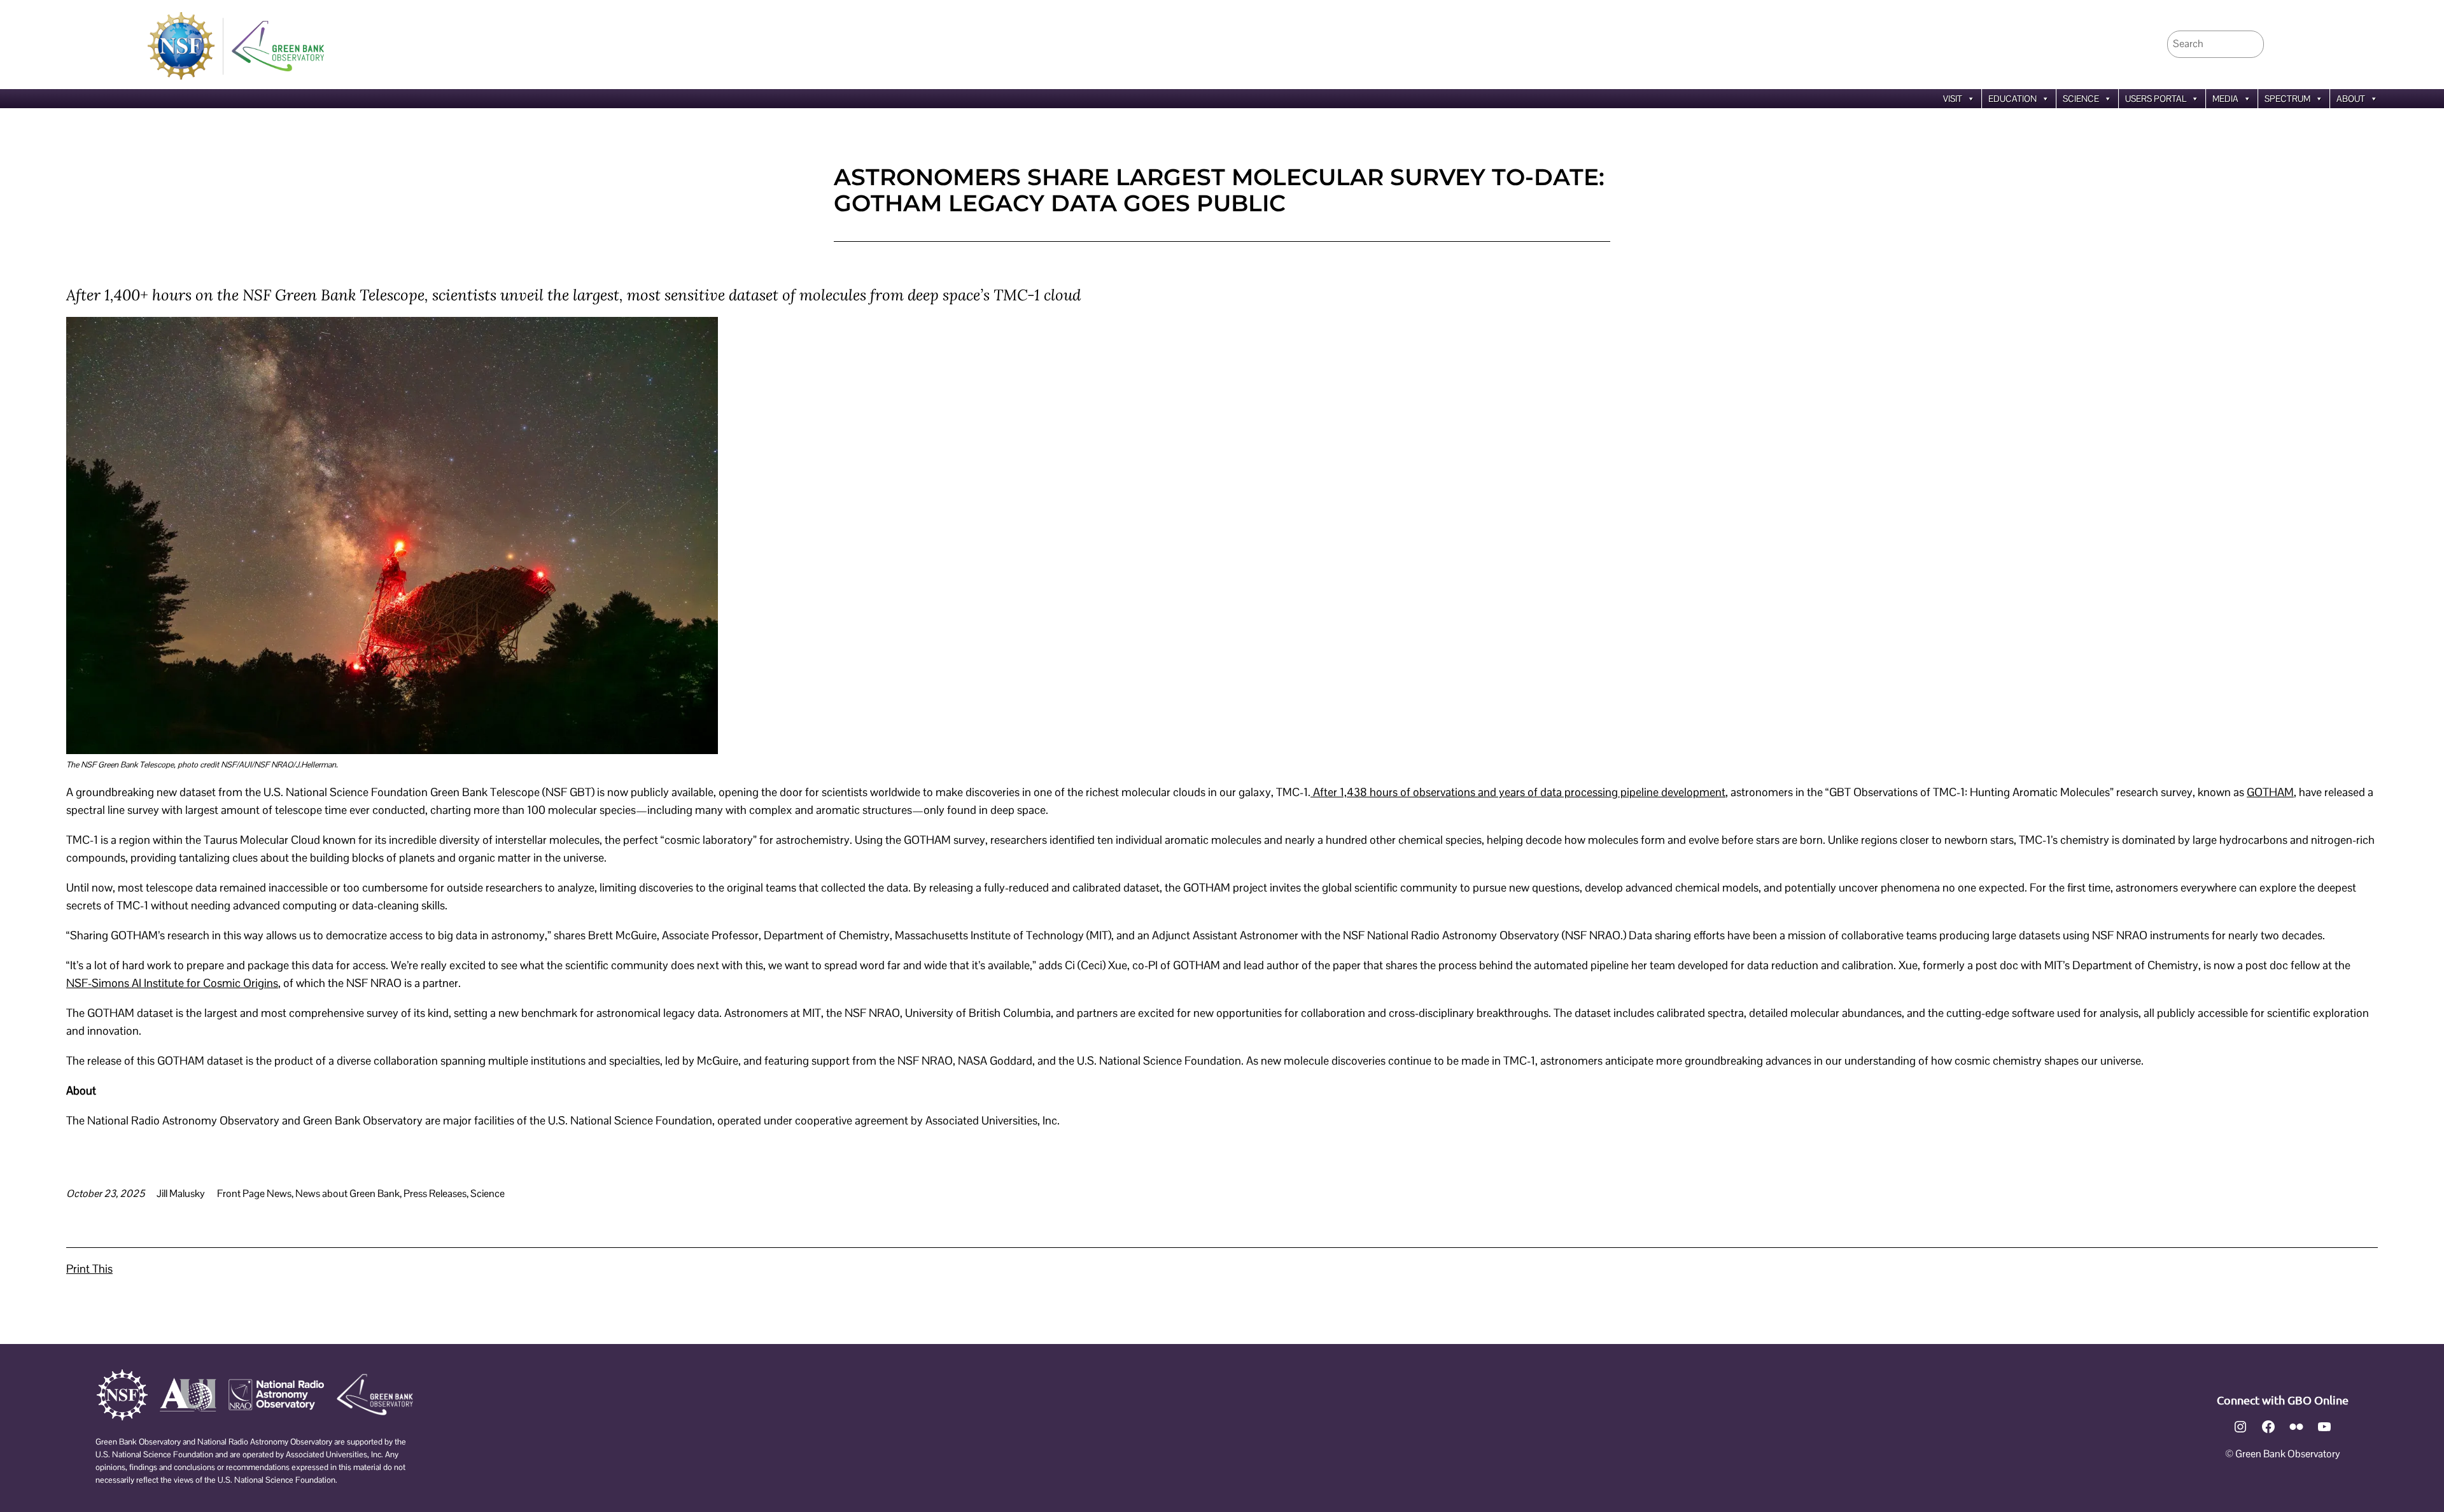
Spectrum (2287, 99)
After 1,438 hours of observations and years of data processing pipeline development (1518, 792)
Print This (89, 1269)
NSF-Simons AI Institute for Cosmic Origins (172, 983)
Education (2012, 99)
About (2351, 99)
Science (2081, 99)
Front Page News (254, 1193)
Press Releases (435, 1193)
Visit (1953, 99)
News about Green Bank (348, 1193)
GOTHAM (2270, 792)
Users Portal (2156, 99)
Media (2225, 99)
